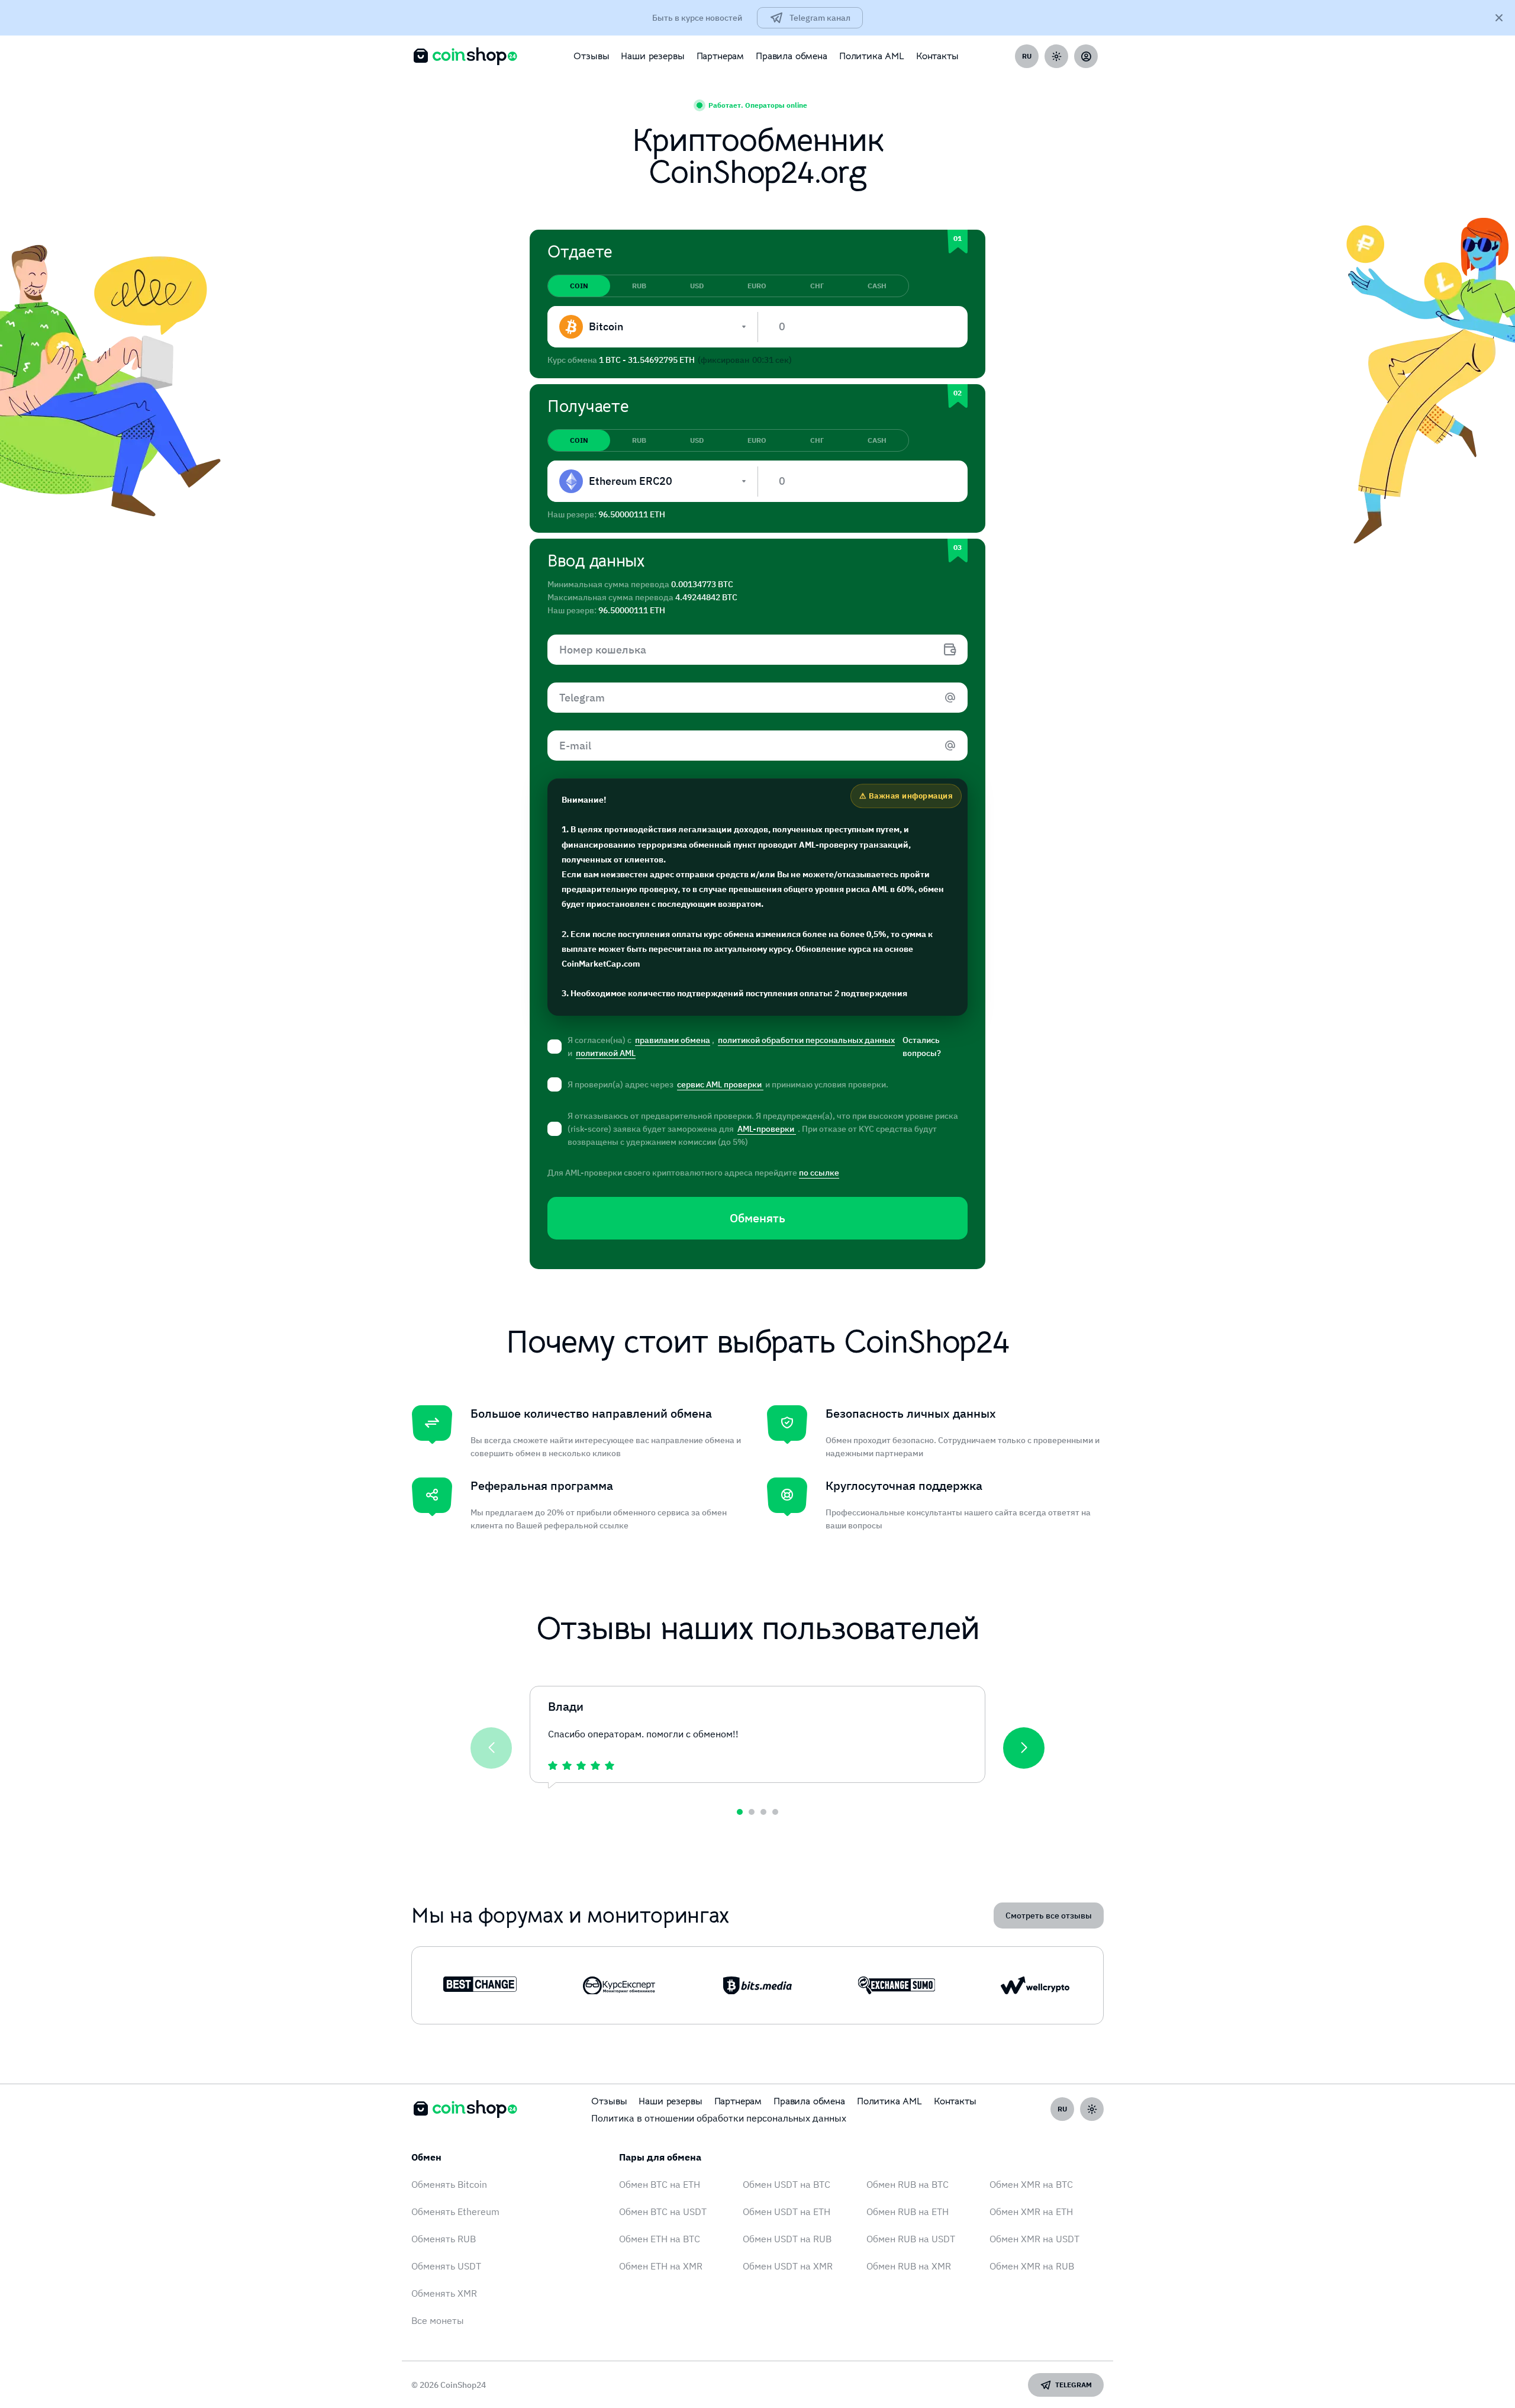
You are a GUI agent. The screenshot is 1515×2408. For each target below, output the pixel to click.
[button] (740, 1812)
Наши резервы (652, 56)
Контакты (937, 56)
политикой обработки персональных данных (806, 1040)
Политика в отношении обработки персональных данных (719, 2118)
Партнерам (721, 56)
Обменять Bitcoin (449, 2184)
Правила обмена (792, 56)
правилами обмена (673, 1040)
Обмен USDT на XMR (788, 2266)
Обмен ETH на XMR (661, 2266)
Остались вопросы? (922, 1047)
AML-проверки (767, 1129)
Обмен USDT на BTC (786, 2184)
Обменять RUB (444, 2239)
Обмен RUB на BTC (908, 2184)
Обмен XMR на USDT (1034, 2239)
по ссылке (819, 1173)
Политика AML (872, 56)
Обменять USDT (446, 2266)
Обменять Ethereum (455, 2211)
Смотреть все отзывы (1049, 1916)
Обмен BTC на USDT (663, 2211)
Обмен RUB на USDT (911, 2239)
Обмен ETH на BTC (660, 2239)
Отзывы (591, 56)
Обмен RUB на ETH (908, 2211)
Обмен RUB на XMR (909, 2266)
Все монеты (438, 2320)
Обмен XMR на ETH (1031, 2211)
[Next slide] (1024, 1748)
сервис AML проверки (720, 1084)
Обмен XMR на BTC (1031, 2184)
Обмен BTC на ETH (660, 2184)
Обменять (757, 1218)
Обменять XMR (444, 2293)
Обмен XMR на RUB (1032, 2266)
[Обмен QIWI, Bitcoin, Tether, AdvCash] (480, 1985)
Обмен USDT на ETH (786, 2211)
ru (1027, 56)
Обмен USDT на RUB (787, 2239)
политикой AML (606, 1053)
